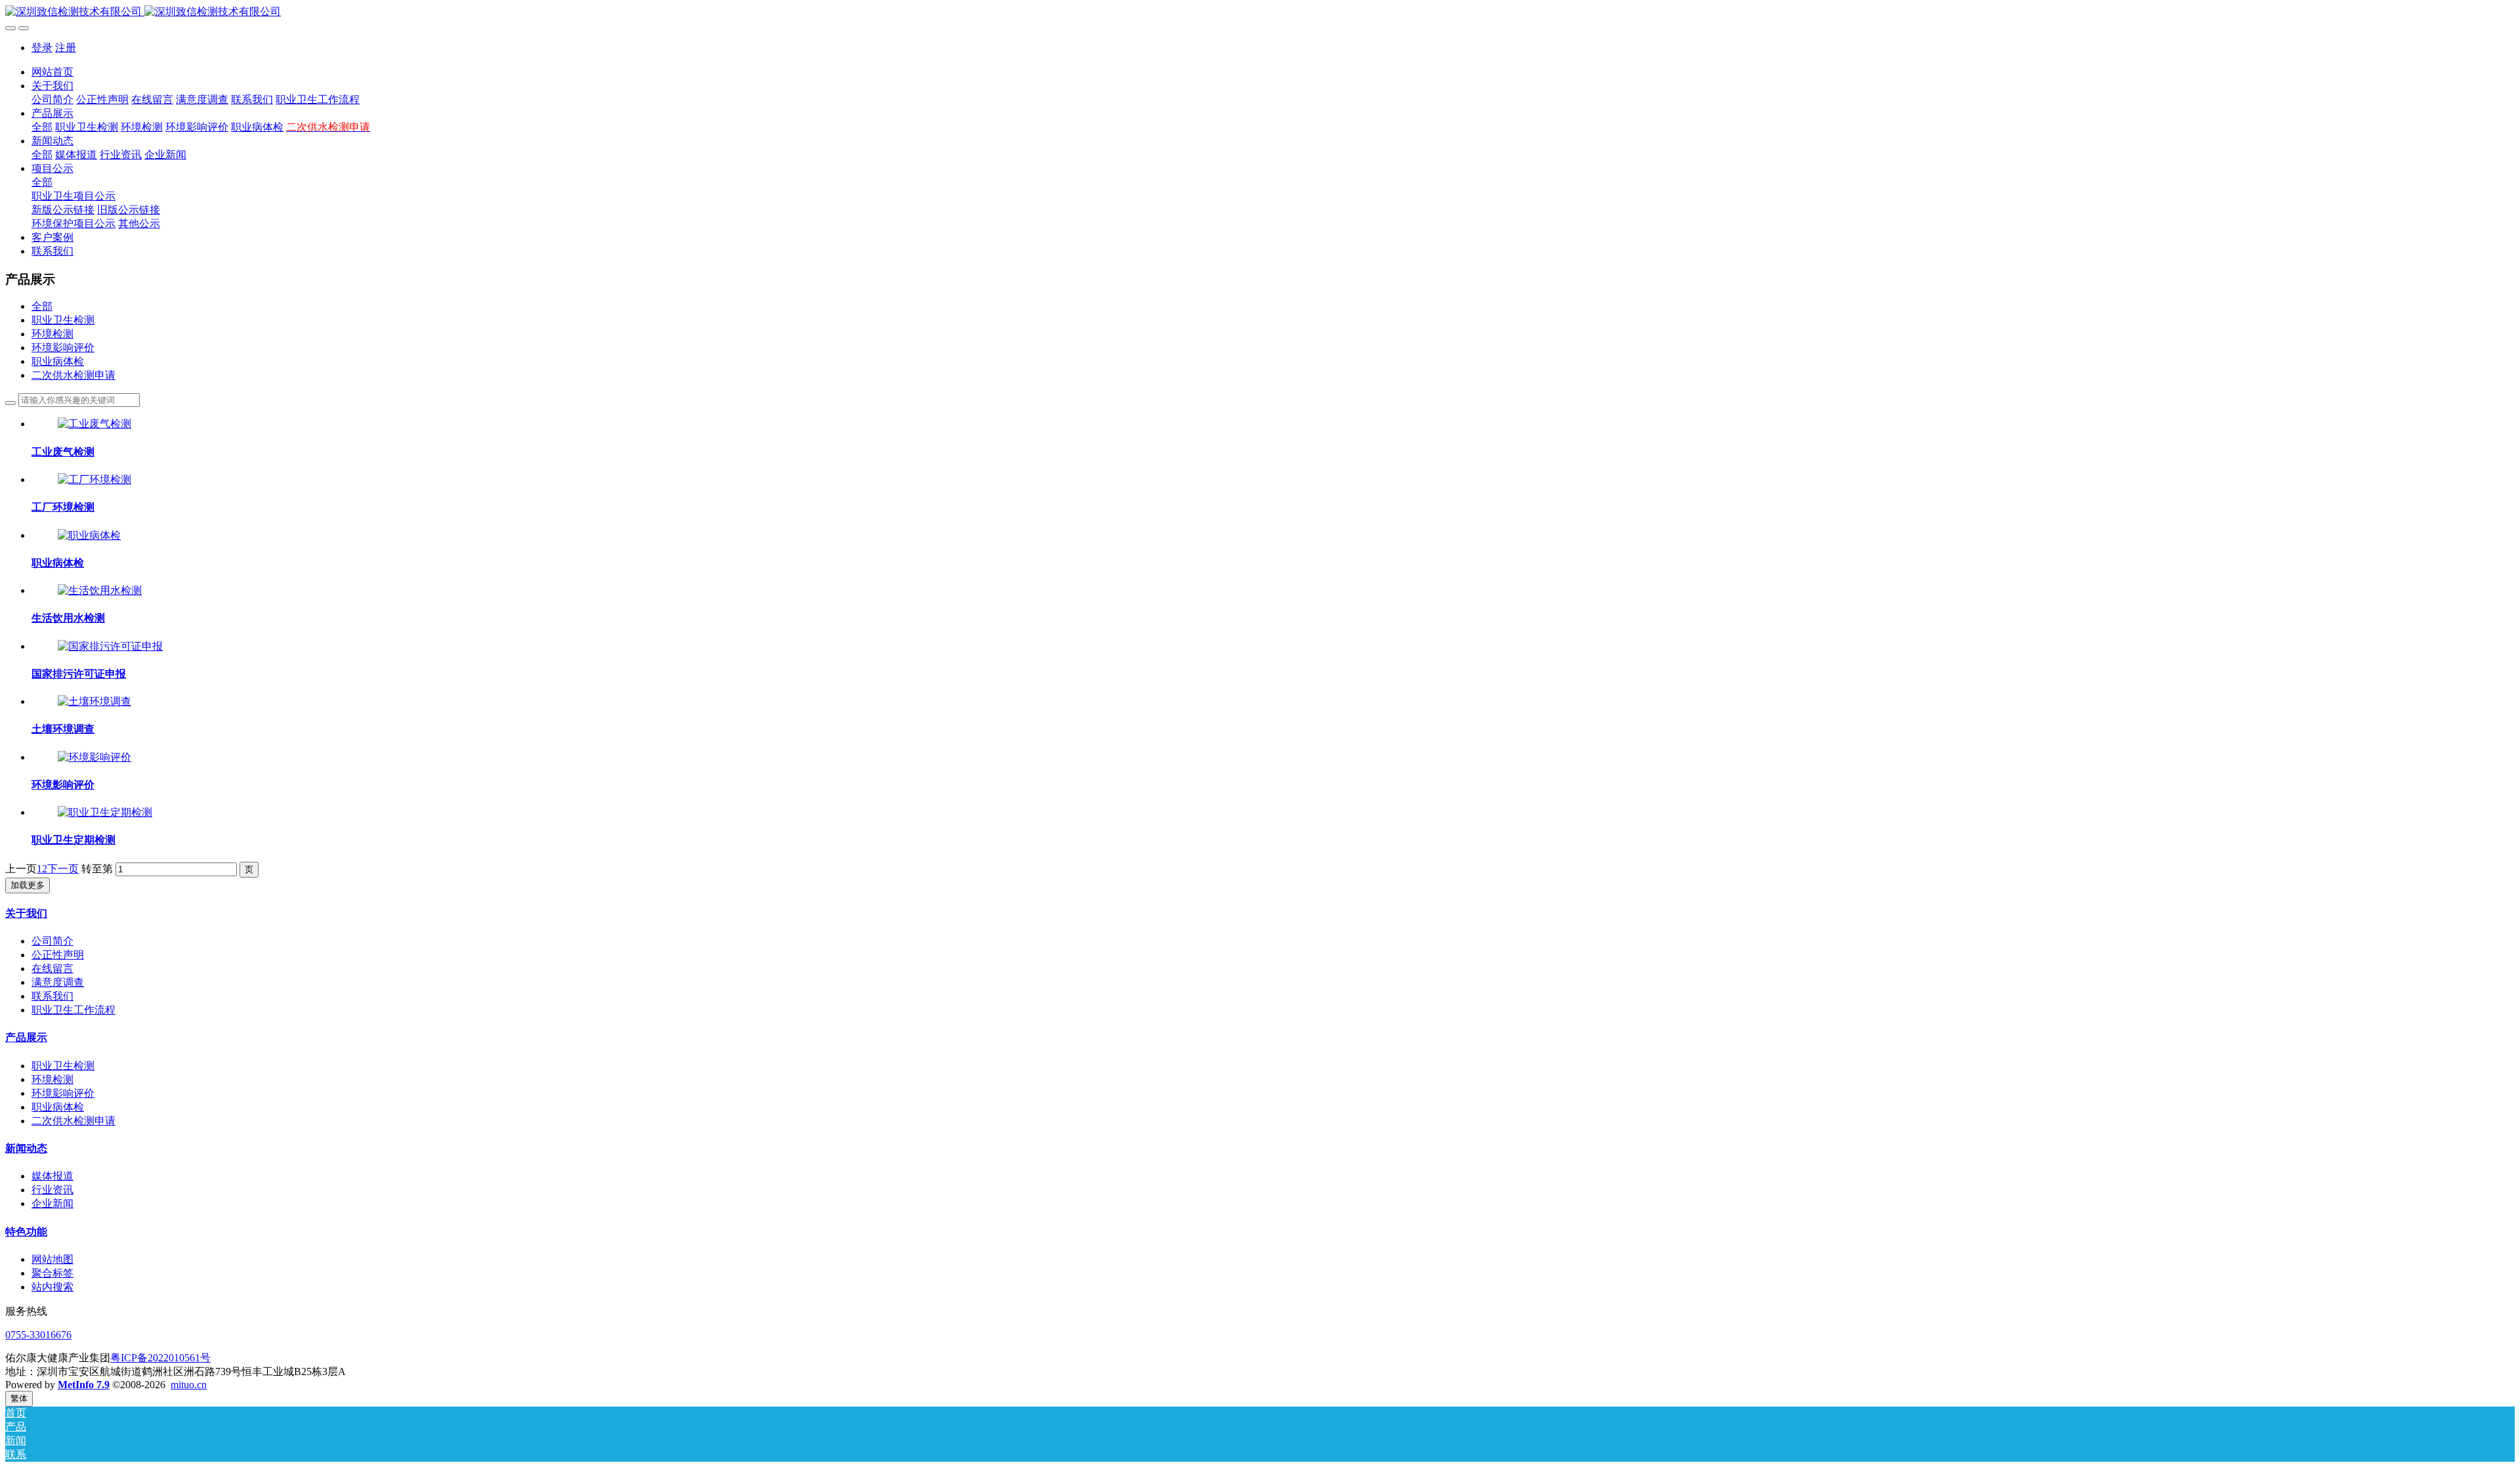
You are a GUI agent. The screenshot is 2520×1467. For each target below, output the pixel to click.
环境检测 (52, 334)
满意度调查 (58, 982)
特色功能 (26, 1232)
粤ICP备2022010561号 (160, 1358)
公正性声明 (58, 955)
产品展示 (26, 1037)
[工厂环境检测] (94, 479)
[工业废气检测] (94, 424)
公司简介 (52, 941)
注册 (66, 48)
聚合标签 (52, 1273)
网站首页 (52, 72)
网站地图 (52, 1259)
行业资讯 (52, 1190)
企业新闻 (52, 1203)
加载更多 (28, 885)
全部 (42, 127)
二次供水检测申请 (73, 375)
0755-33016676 (38, 1335)
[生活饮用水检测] (100, 590)
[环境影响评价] (94, 757)
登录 (42, 48)
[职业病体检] (89, 535)
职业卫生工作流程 (73, 1010)
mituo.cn (189, 1385)
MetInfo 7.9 (84, 1385)
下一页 (63, 869)
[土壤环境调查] (94, 701)
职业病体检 (58, 361)
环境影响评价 (63, 348)
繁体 (19, 1398)
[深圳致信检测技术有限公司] (1260, 12)
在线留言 (52, 968)
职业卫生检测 (63, 320)
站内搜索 (52, 1287)
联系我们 (52, 996)
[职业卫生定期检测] (105, 812)
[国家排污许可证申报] (110, 646)
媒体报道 (52, 1176)
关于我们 (26, 913)
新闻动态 (26, 1148)
